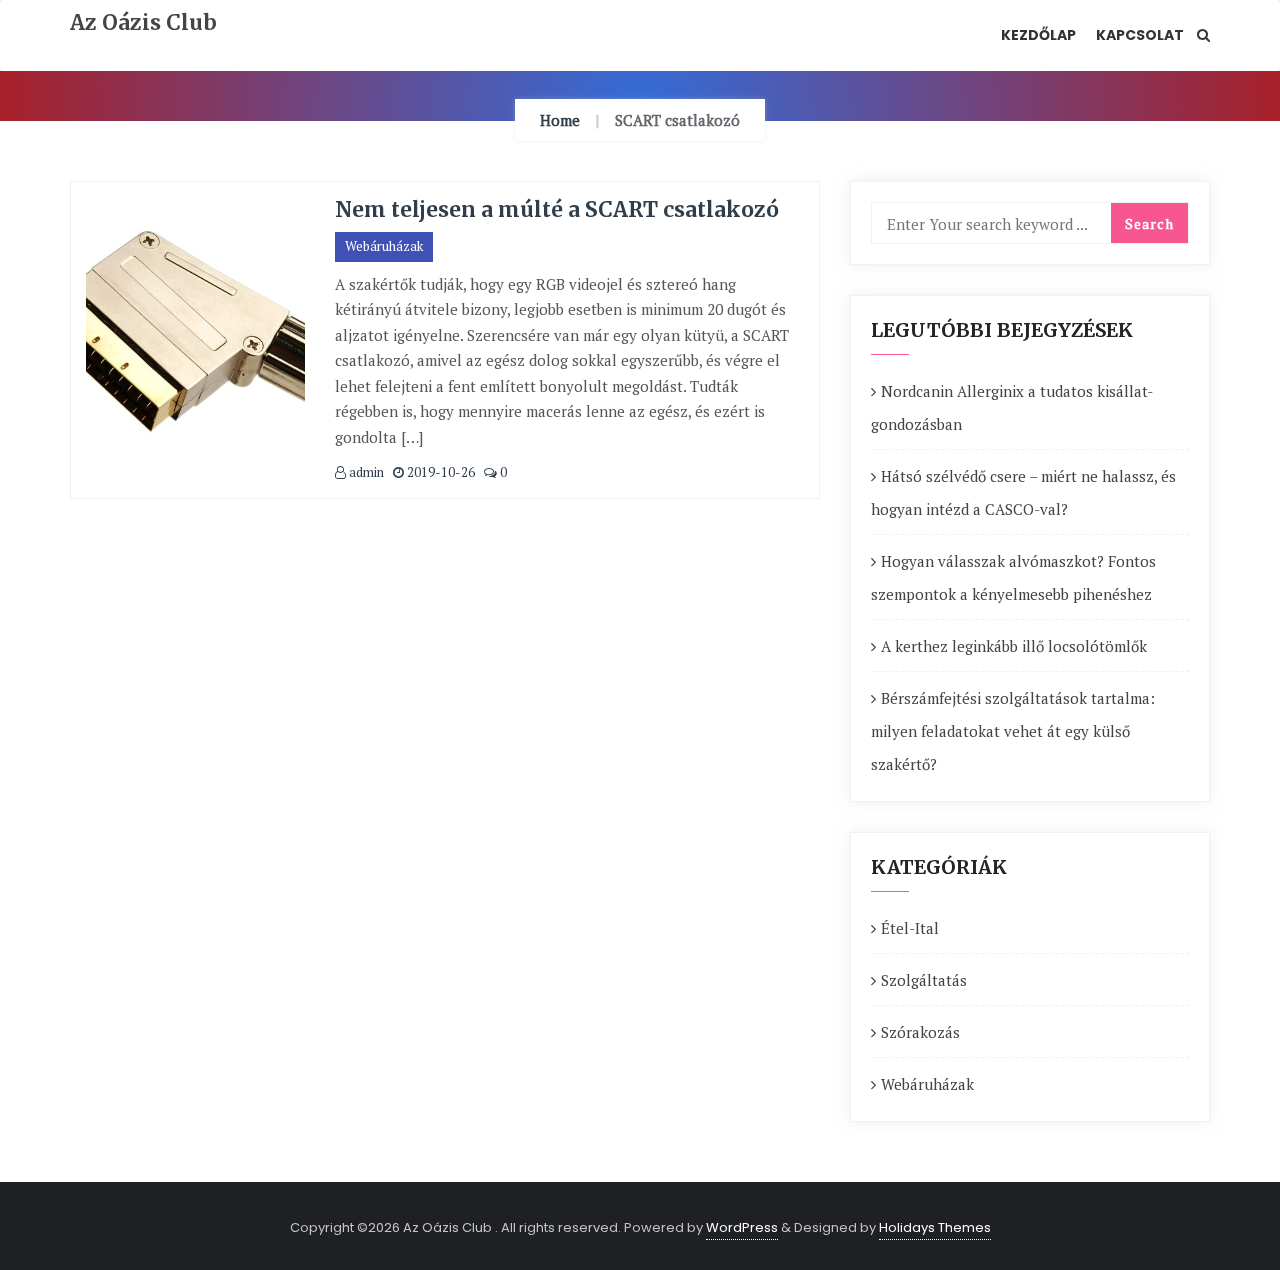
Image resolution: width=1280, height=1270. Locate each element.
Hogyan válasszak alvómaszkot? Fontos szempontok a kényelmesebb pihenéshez (1013, 577)
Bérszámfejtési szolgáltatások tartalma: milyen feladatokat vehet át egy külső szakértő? (1013, 731)
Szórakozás (920, 1032)
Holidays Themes (935, 1227)
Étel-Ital (910, 928)
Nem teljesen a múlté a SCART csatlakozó (557, 209)
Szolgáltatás (924, 980)
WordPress (742, 1227)
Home (560, 120)
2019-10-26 (439, 472)
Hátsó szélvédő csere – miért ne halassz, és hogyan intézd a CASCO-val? (1023, 492)
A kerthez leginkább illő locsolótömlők (1014, 646)
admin (365, 472)
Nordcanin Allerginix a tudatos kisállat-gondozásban (1012, 407)
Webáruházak (384, 246)
